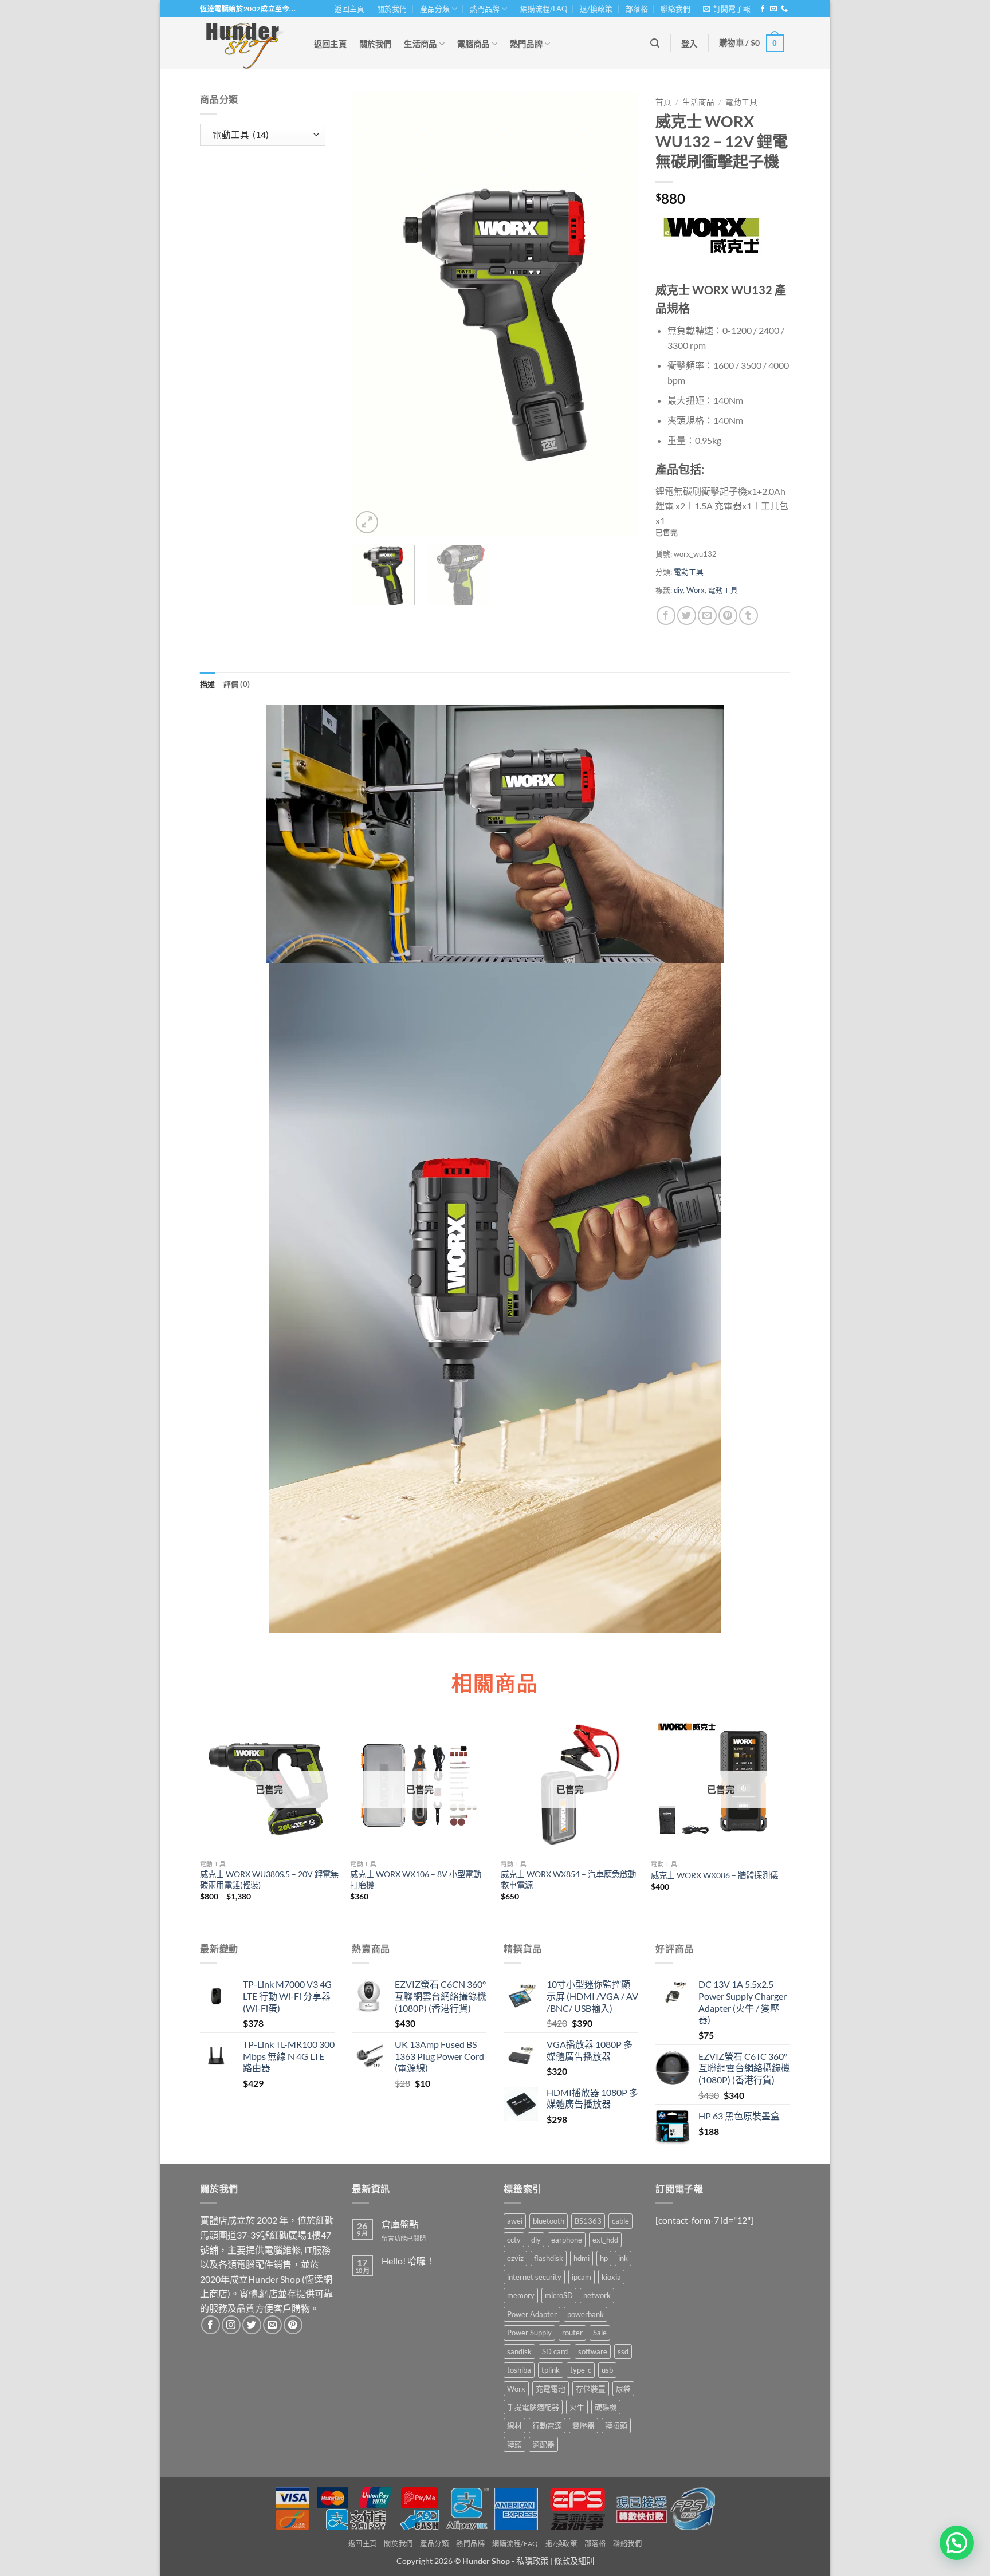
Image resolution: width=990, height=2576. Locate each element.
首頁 (663, 102)
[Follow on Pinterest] (293, 2325)
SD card (555, 2351)
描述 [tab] (208, 684)
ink (623, 2258)
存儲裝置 (591, 2389)
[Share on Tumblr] (749, 616)
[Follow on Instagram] (231, 2325)
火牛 (577, 2407)
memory (521, 2295)
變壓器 (584, 2425)
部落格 (637, 9)
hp (604, 2258)
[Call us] (784, 9)
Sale (600, 2333)
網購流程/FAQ (544, 9)
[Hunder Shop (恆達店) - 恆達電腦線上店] (245, 43)
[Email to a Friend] (707, 616)
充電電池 (551, 2389)
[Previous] (372, 314)
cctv (514, 2240)
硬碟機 (606, 2407)
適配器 (543, 2444)
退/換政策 (596, 9)
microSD (559, 2295)
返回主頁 (349, 9)
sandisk (519, 2351)
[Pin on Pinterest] (728, 616)
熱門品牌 (485, 9)
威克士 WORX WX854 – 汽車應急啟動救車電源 (568, 1879)
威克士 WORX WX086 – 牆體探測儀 (714, 1875)
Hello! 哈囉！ (408, 2261)
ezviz (515, 2258)
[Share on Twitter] (687, 616)
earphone (567, 2240)
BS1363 (588, 2221)
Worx (696, 590)
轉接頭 (616, 2425)
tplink (551, 2370)
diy (678, 590)
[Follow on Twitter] (252, 2325)
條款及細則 (574, 2561)
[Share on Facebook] (666, 616)
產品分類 (435, 9)
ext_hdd (605, 2240)
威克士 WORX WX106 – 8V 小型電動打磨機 (416, 1879)
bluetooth (549, 2221)
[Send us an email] (773, 9)
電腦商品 (474, 44)
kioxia (611, 2277)
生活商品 (420, 44)
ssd (623, 2351)
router (572, 2333)
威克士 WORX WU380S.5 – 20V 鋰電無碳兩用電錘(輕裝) (269, 1879)
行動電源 (547, 2425)
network (597, 2295)
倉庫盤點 (400, 2224)
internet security (534, 2277)
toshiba (519, 2370)
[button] (727, 9)
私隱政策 (532, 2561)
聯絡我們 (675, 9)
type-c (581, 2370)
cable (620, 2221)
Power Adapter (532, 2314)
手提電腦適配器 (533, 2407)
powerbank (586, 2314)
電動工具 (741, 102)
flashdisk (549, 2258)
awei (515, 2221)
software (593, 2351)
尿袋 (623, 2389)
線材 (514, 2425)
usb (607, 2370)
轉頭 (514, 2444)
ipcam (582, 2277)
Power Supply (529, 2333)
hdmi (582, 2258)
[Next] (618, 314)
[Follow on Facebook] (763, 9)
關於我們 (392, 9)
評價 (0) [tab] (237, 684)
